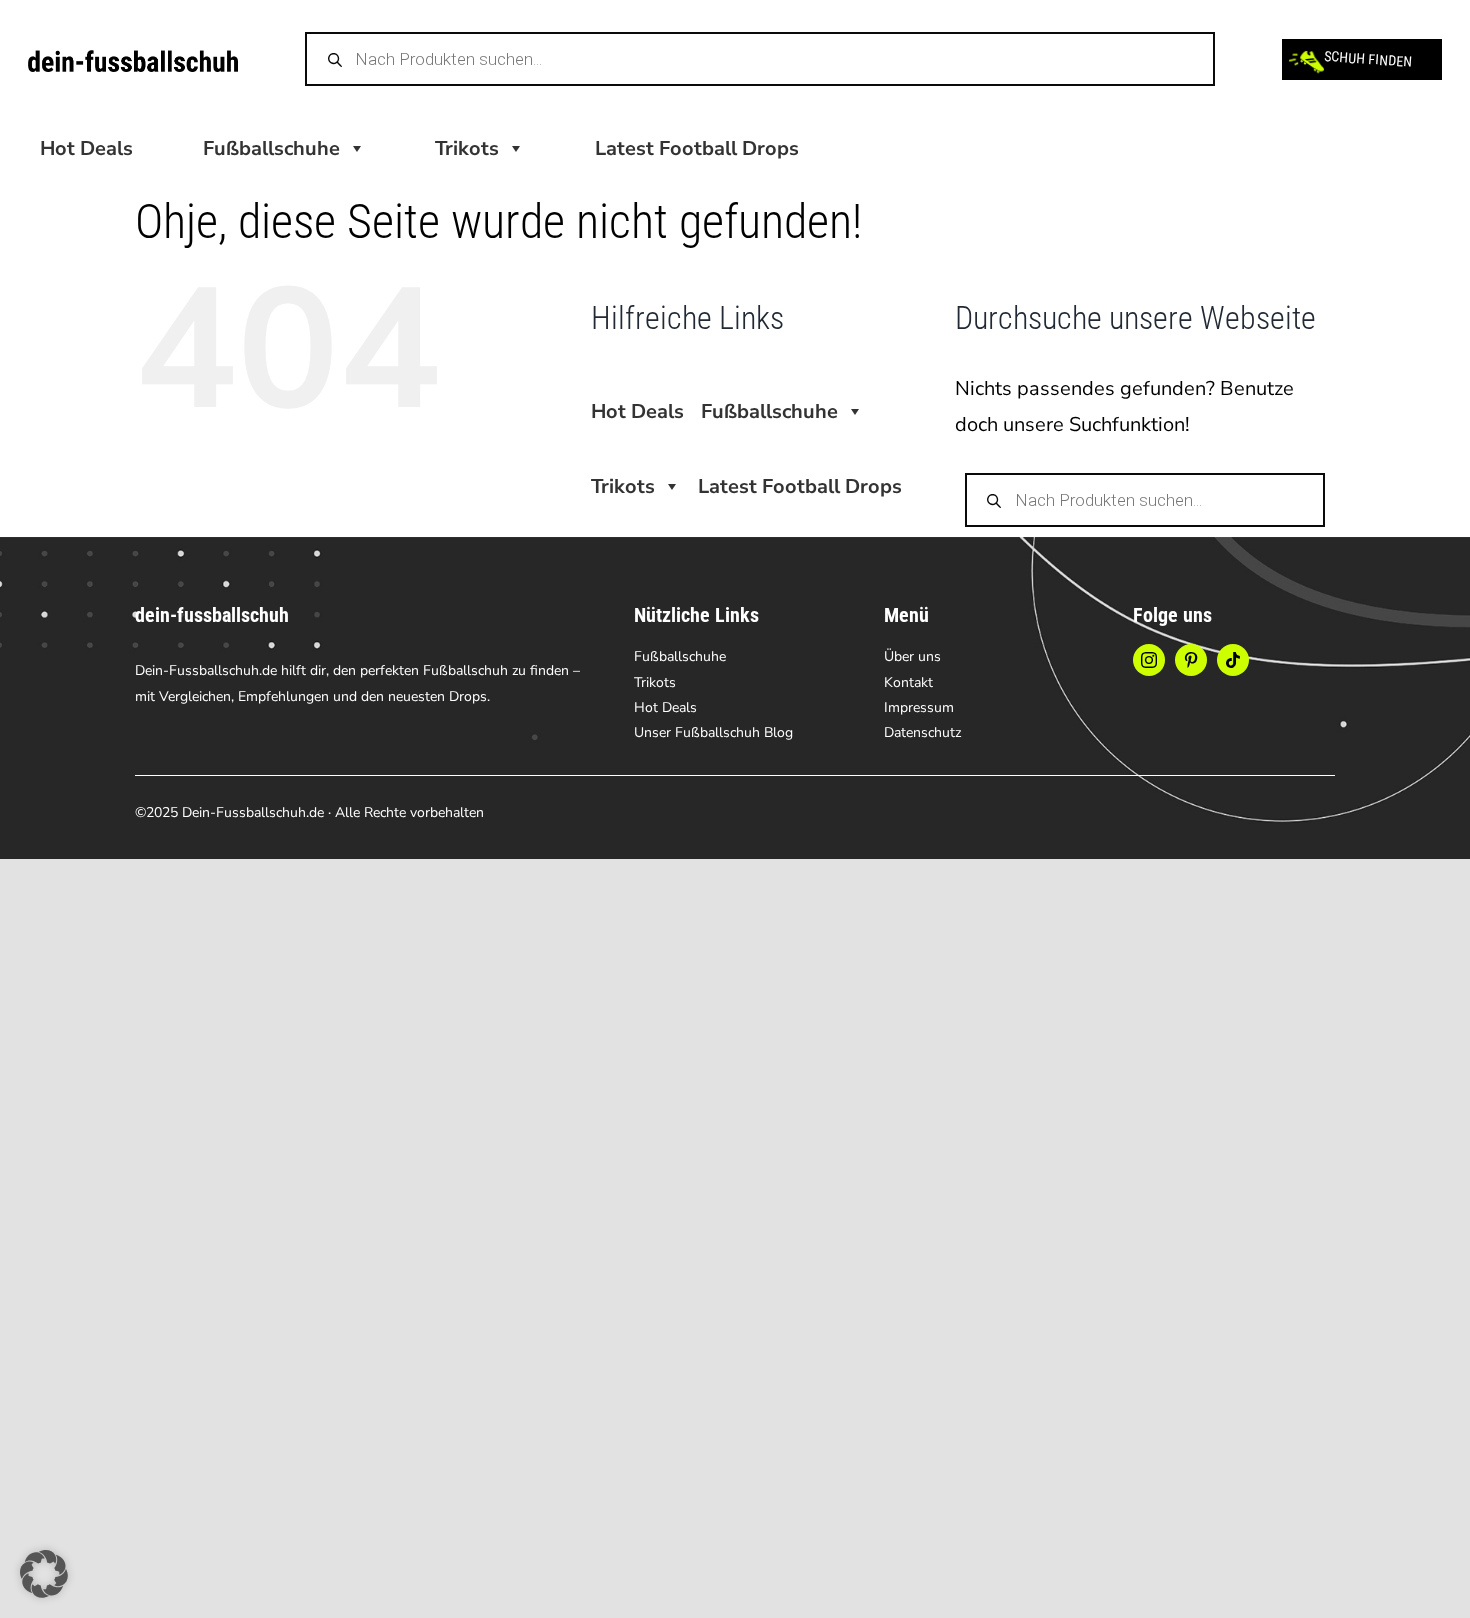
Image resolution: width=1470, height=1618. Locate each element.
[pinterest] (1191, 660)
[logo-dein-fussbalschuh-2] (133, 59)
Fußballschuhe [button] (271, 148)
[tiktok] (1233, 660)
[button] (44, 1574)
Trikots (467, 148)
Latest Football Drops (697, 148)
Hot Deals (86, 148)
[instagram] (1149, 660)
